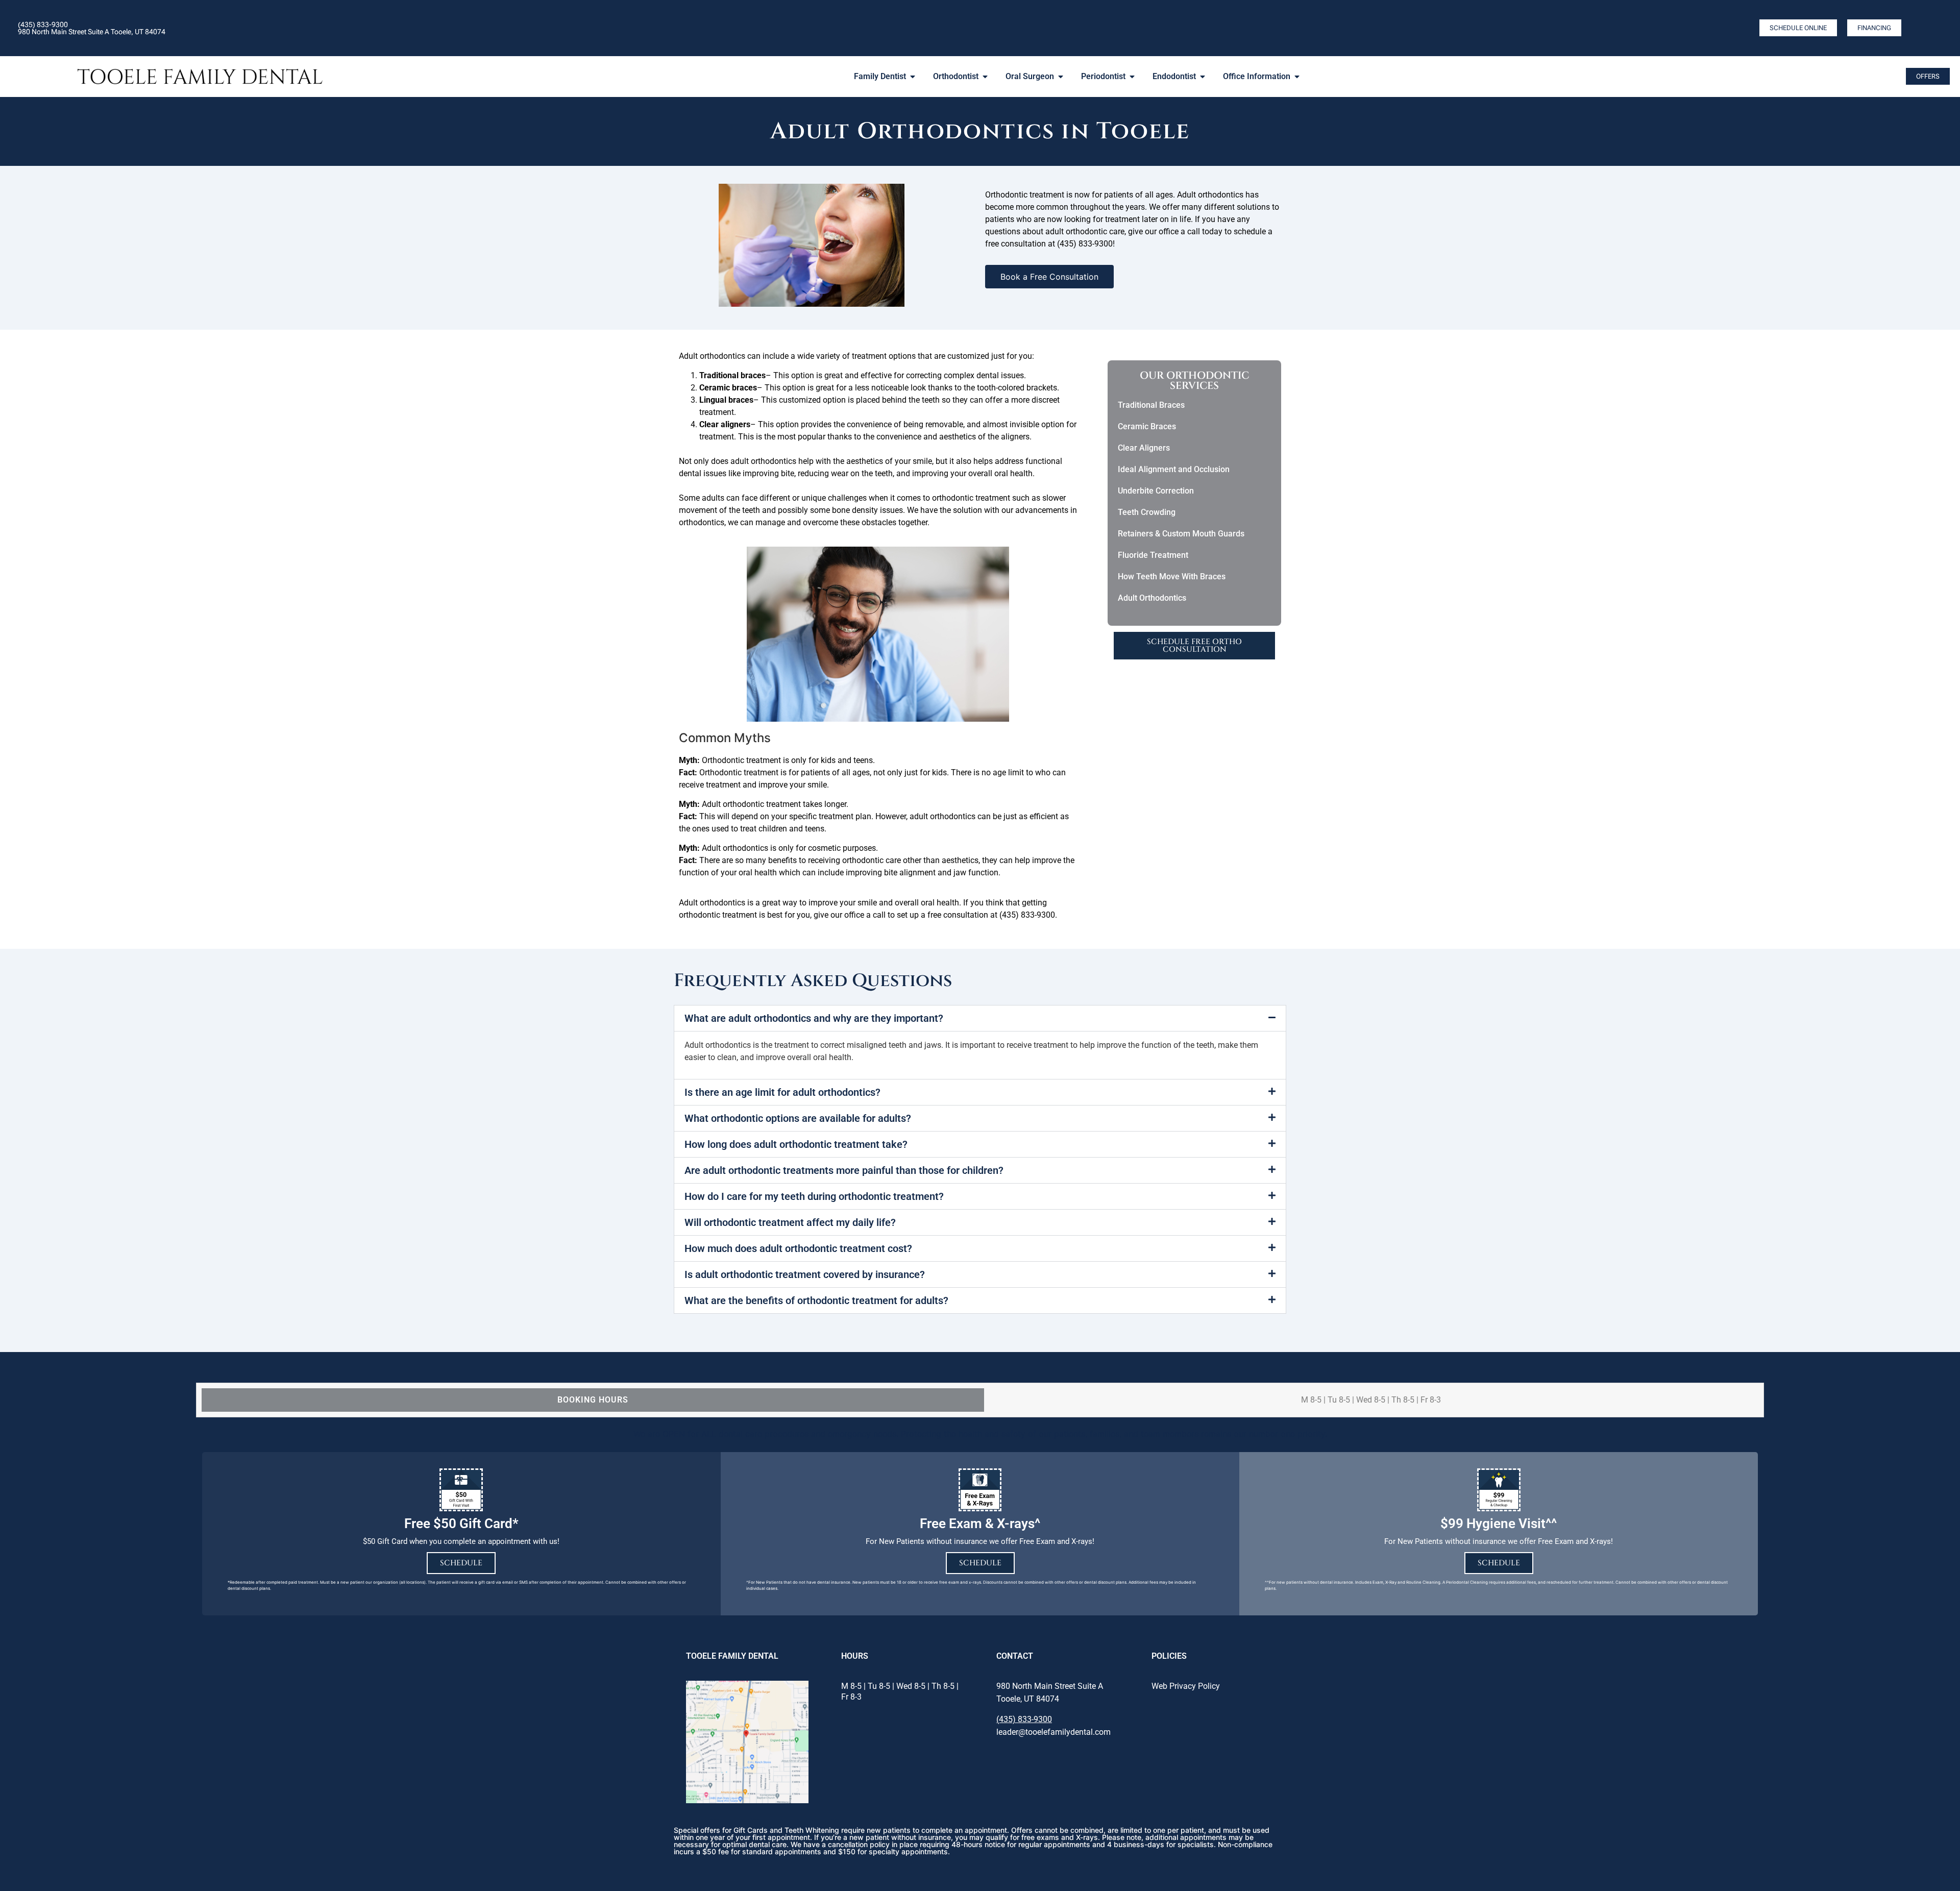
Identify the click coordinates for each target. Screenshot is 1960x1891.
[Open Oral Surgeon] (1061, 77)
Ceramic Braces (1147, 426)
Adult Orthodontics (1152, 598)
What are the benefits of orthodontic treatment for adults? (816, 1300)
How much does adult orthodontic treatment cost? (798, 1248)
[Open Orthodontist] (985, 77)
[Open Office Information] (1297, 77)
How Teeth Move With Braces (1172, 576)
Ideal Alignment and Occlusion (1174, 469)
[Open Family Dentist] (913, 77)
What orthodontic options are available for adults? (798, 1118)
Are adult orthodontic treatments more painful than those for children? (844, 1170)
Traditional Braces (1151, 405)
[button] (980, 1018)
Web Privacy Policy (1186, 1686)
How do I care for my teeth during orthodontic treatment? (814, 1196)
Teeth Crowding (1147, 512)
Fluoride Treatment (1153, 555)
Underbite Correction (1156, 491)
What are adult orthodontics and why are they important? (814, 1018)
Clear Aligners (1144, 448)
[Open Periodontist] (1132, 77)
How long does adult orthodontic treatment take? (796, 1144)
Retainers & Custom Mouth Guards (1181, 534)
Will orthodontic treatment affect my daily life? (790, 1222)
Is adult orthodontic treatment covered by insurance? (805, 1274)
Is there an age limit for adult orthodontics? (782, 1092)
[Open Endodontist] (1203, 77)
